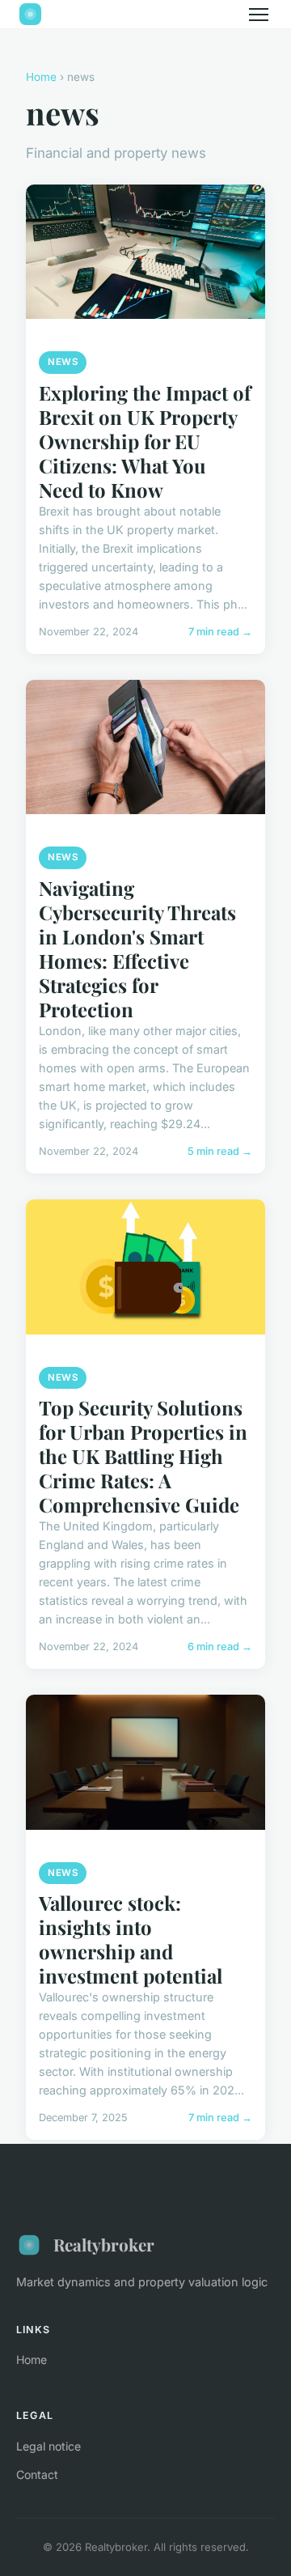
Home (41, 77)
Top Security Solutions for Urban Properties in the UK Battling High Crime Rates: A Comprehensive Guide (143, 1456)
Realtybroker (104, 2244)
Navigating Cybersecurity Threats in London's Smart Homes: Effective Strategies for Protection (137, 948)
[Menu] (259, 15)
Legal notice (48, 2446)
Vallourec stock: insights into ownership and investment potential (131, 1939)
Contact (37, 2474)
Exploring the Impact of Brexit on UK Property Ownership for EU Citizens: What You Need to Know (145, 441)
